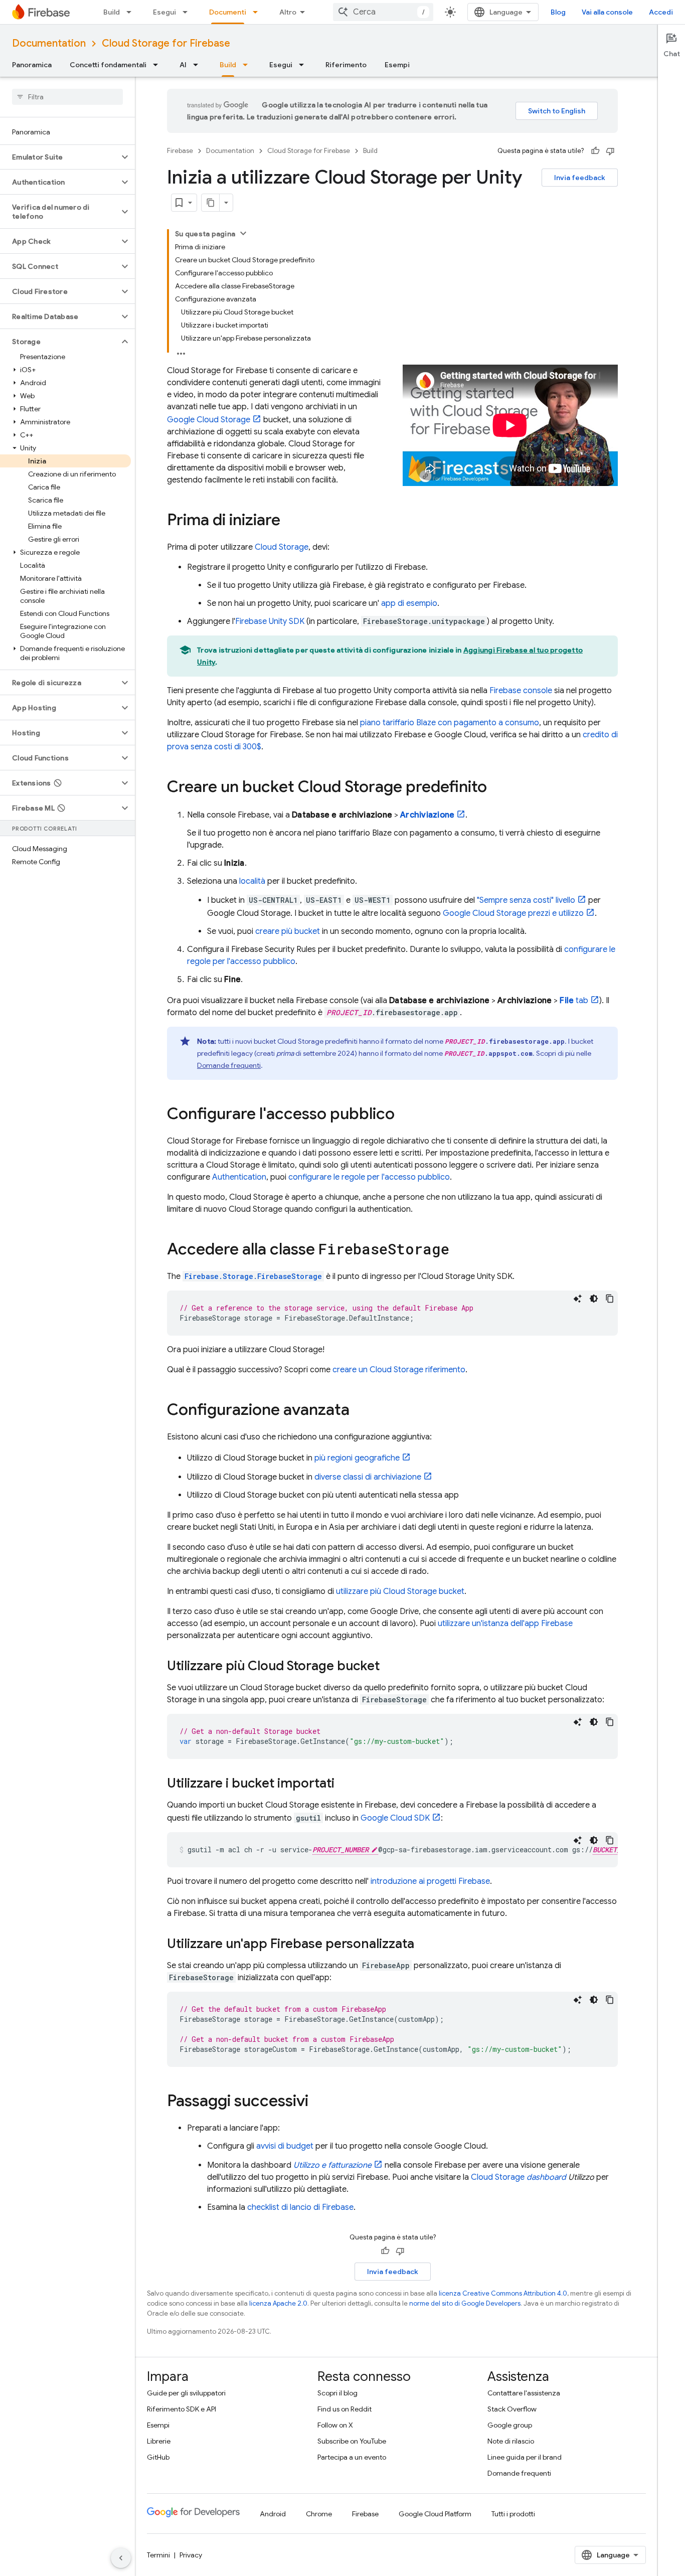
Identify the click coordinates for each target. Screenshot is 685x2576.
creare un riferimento (399, 1370)
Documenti (228, 12)
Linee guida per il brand (525, 2457)
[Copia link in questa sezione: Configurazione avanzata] (360, 1411)
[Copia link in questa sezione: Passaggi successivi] (318, 2102)
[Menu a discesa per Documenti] (258, 12)
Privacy (191, 2555)
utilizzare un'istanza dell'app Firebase (505, 1624)
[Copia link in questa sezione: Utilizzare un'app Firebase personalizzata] (424, 1945)
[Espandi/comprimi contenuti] (243, 233)
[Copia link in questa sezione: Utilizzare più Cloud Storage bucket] (390, 1667)
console (521, 691)
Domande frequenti (229, 1065)
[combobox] (383, 12)
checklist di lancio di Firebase (300, 2207)
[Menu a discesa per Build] (132, 12)
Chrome (319, 2514)
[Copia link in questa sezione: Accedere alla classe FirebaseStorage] (459, 1250)
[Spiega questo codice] (578, 1299)
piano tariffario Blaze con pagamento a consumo (450, 723)
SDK (270, 621)
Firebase (180, 151)
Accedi (661, 12)
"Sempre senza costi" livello (526, 900)
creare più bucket (288, 931)
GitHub (158, 2457)
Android (273, 2514)
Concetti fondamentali (108, 65)
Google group (510, 2425)
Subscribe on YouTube (352, 2441)
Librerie (159, 2441)
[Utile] (595, 151)
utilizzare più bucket (400, 1591)
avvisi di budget (285, 2146)
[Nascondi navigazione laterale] (121, 2558)
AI (183, 65)
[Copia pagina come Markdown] (211, 203)
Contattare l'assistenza (524, 2393)
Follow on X (335, 2425)
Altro (288, 12)
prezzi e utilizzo (513, 913)
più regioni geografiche (357, 1458)
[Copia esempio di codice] (610, 1299)
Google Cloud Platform (435, 2514)
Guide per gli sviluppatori (186, 2393)
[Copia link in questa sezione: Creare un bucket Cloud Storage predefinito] (497, 788)
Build (112, 12)
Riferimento (346, 65)
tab (574, 1001)
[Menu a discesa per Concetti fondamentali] (158, 65)
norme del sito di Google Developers (465, 2303)
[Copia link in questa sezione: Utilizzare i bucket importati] (345, 1784)
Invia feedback (580, 178)
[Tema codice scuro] (594, 1299)
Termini (158, 2555)
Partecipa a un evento (352, 2457)
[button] (59, 157)
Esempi (397, 65)
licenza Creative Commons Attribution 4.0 (503, 2293)
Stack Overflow (512, 2409)
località (252, 881)
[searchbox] (67, 97)
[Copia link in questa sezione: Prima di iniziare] (290, 521)
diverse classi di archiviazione (368, 1477)
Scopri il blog (337, 2393)
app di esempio (409, 603)
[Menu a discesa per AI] (199, 65)
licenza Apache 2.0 (278, 2303)
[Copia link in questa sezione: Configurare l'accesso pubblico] (405, 1115)
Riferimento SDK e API (182, 2409)
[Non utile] (610, 151)
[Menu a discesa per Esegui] (188, 12)
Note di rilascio (511, 2441)
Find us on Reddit (345, 2409)
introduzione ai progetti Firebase (430, 1881)
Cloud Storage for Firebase (166, 43)
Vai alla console (607, 12)
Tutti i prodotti (513, 2514)
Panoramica (32, 65)
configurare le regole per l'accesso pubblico (369, 1177)
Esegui (164, 12)
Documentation (49, 43)
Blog (558, 12)
